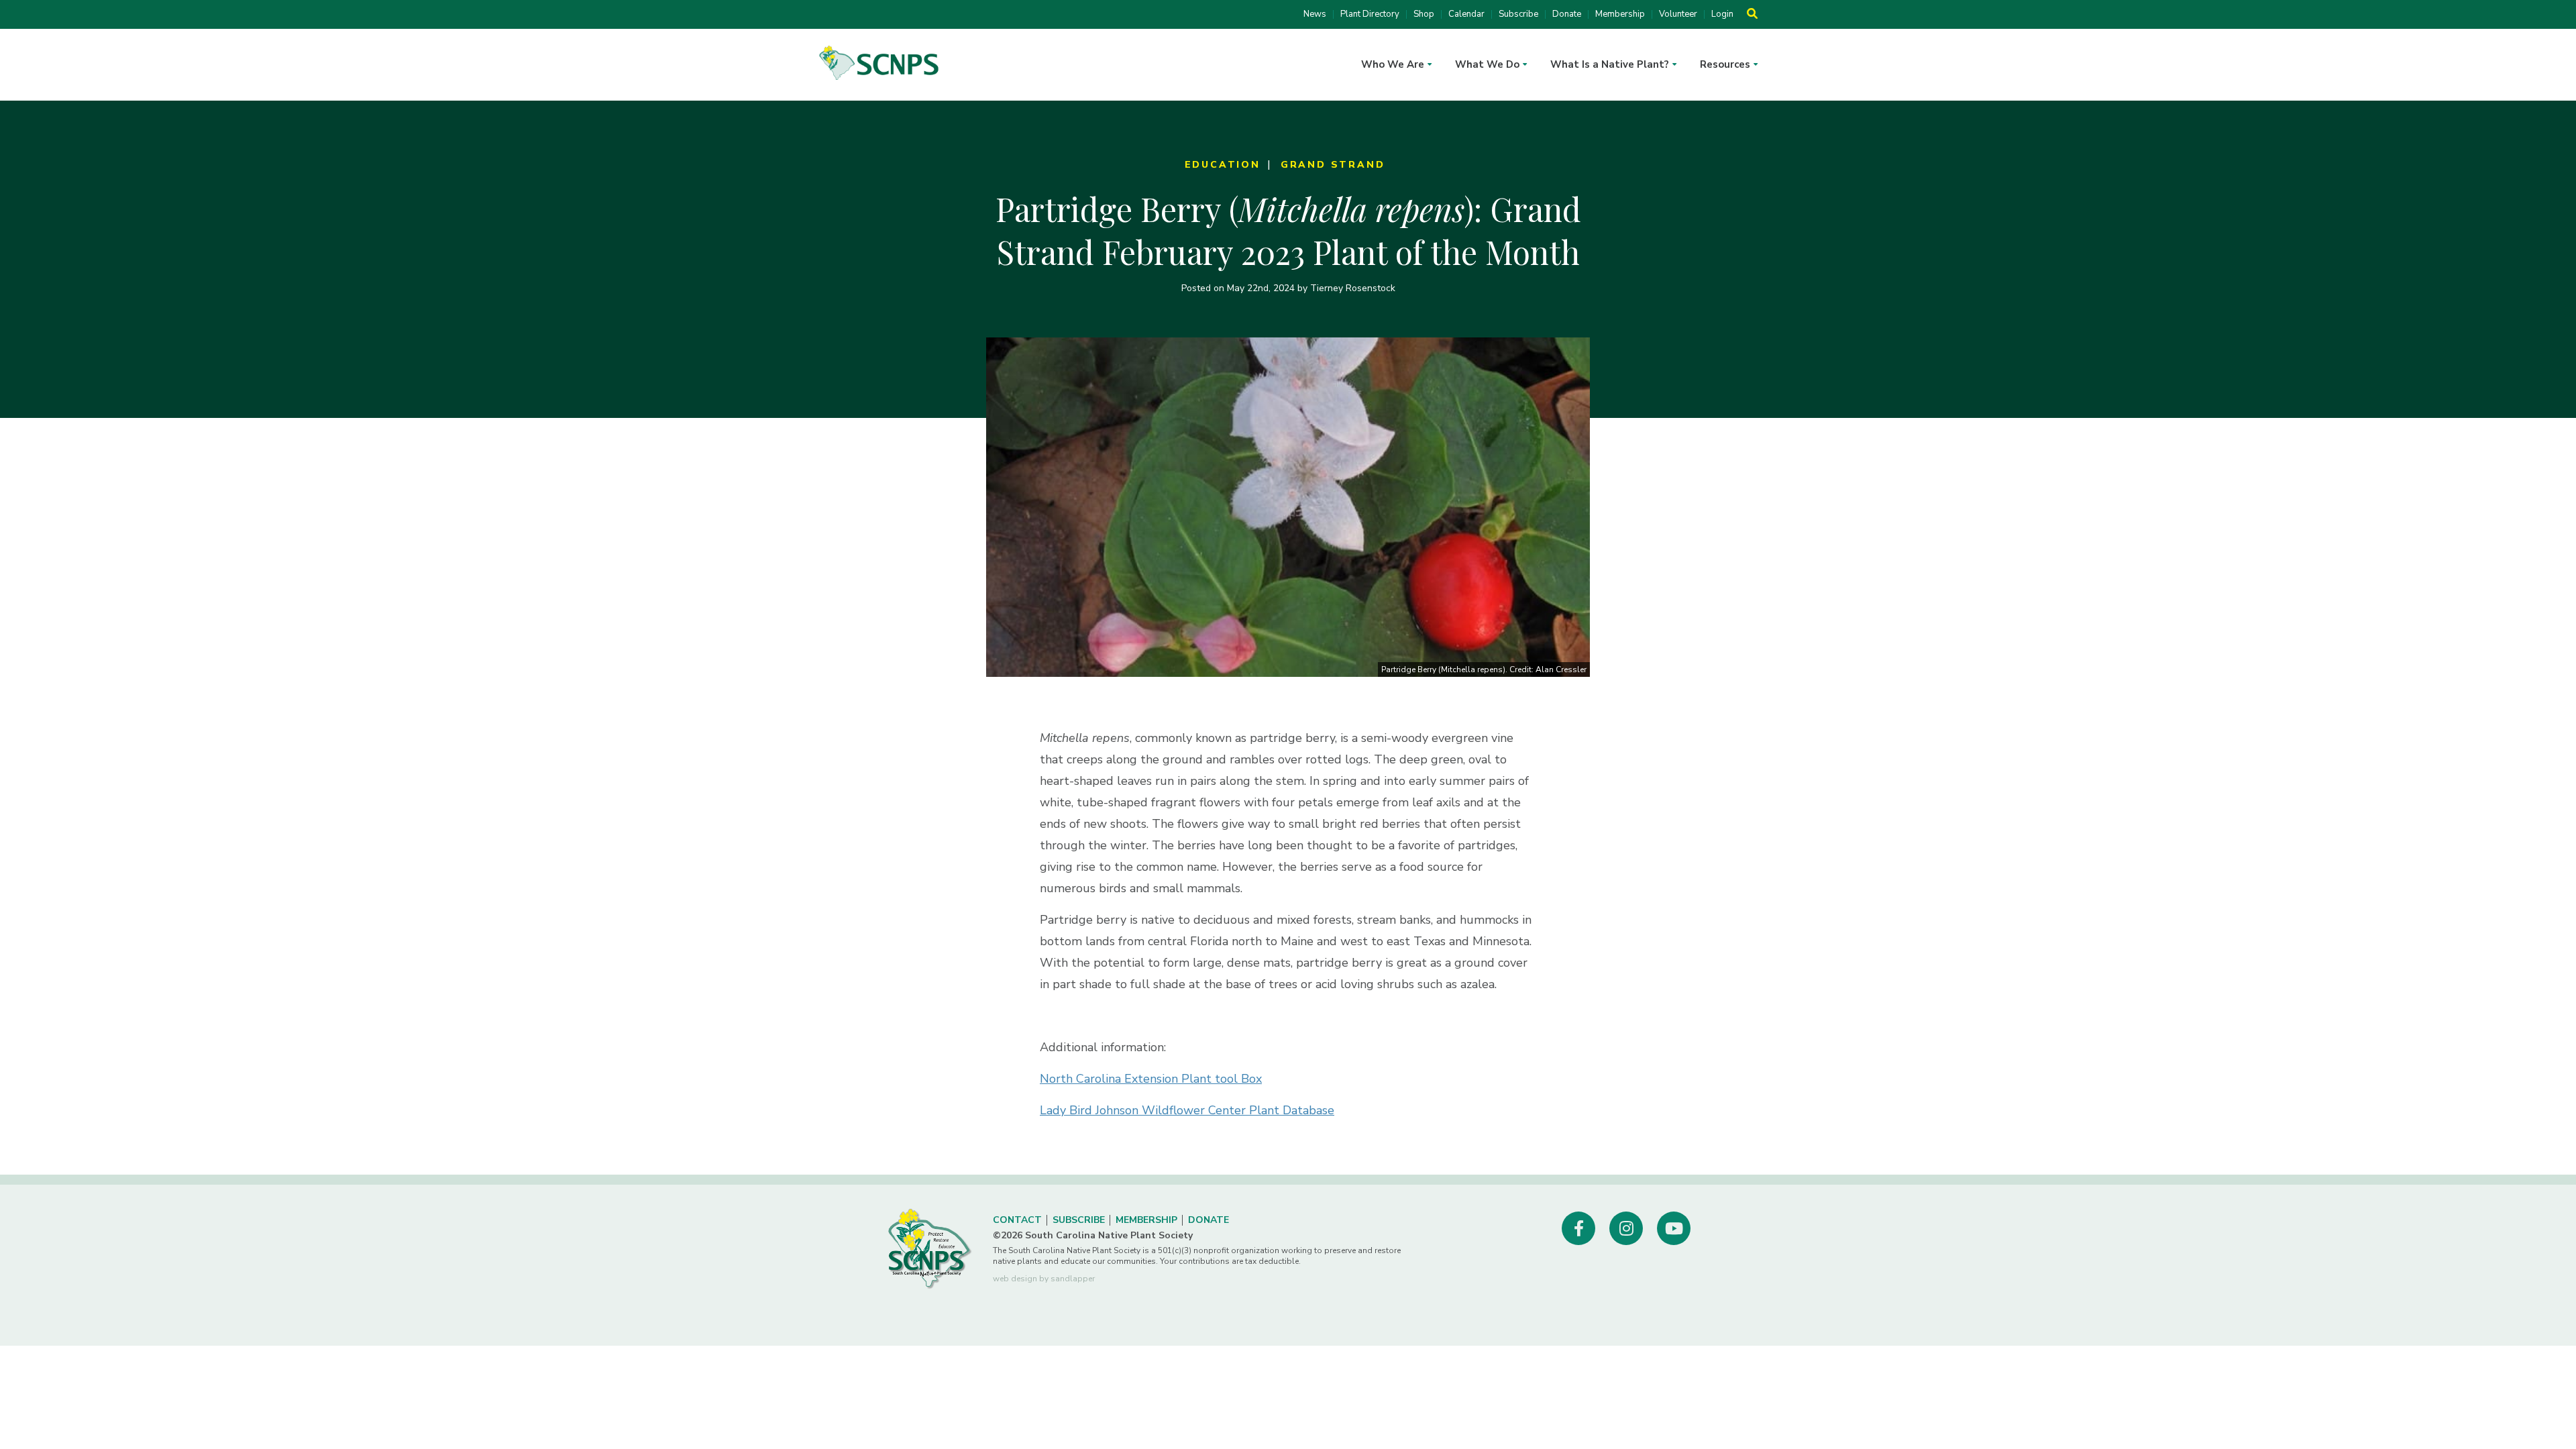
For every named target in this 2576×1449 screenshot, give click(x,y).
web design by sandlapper (1044, 1279)
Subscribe (1518, 14)
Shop (1424, 14)
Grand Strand (1333, 165)
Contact (1017, 1220)
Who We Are (1393, 64)
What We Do (1487, 64)
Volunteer (1678, 14)
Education (1223, 165)
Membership (1620, 14)
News (1315, 14)
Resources (1725, 64)
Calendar (1466, 14)
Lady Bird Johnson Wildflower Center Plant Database (1187, 1110)
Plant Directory (1370, 14)
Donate (1567, 14)
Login (1722, 14)
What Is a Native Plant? (1610, 64)
